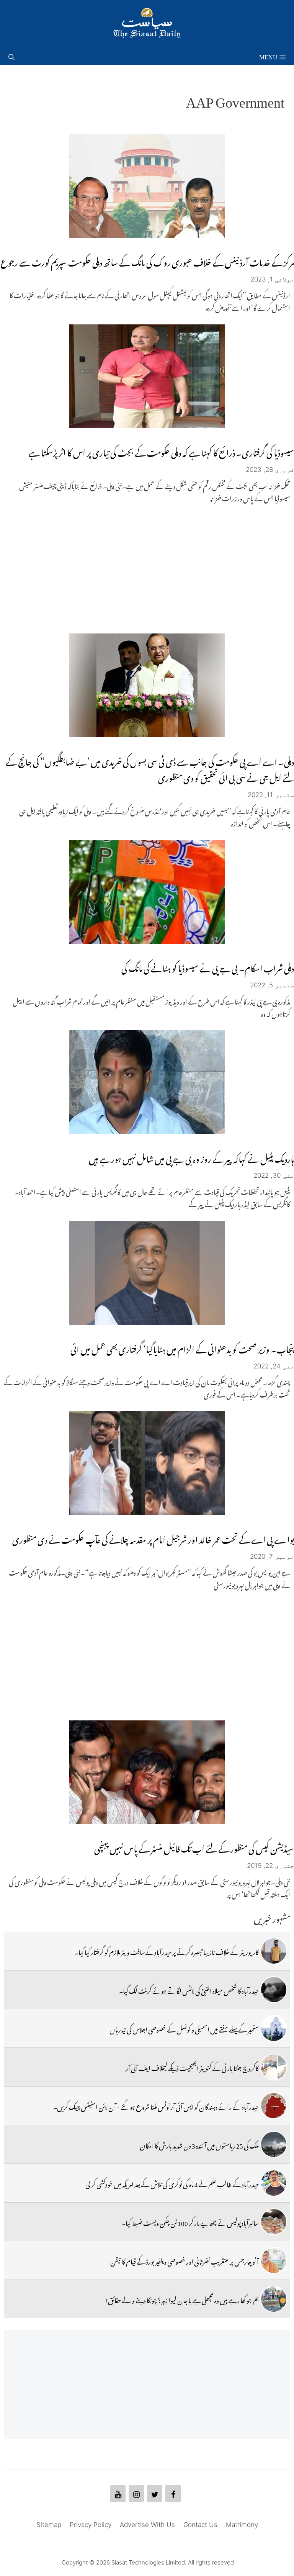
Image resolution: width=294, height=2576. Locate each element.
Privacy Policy (91, 2525)
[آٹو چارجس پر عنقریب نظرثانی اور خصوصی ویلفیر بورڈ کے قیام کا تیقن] (274, 2260)
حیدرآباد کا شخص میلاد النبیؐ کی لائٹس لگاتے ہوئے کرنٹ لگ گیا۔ (189, 1990)
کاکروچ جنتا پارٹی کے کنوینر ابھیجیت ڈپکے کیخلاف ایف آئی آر (192, 2067)
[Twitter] (155, 2494)
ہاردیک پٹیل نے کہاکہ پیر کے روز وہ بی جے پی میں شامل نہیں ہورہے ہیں (191, 1157)
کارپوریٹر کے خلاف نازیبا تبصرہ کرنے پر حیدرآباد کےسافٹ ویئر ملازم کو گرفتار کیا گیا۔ (167, 1951)
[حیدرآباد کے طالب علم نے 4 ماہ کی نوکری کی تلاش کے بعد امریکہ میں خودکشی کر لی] (274, 2183)
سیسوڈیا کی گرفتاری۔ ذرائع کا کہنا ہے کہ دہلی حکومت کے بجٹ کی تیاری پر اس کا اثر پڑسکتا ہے (161, 451)
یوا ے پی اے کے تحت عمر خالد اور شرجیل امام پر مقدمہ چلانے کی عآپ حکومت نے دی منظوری (153, 1538)
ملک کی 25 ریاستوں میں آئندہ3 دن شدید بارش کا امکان (199, 2144)
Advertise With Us (147, 2525)
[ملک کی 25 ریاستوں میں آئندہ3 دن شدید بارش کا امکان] (274, 2144)
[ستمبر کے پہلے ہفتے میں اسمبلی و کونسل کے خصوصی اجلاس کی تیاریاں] (274, 2028)
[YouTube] (118, 2494)
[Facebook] (173, 2494)
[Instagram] (136, 2494)
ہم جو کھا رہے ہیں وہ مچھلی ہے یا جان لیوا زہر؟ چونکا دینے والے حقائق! (182, 2299)
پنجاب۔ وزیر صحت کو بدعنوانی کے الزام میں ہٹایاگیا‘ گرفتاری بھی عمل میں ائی (182, 1348)
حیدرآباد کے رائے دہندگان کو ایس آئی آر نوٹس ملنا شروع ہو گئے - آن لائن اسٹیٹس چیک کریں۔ (156, 2106)
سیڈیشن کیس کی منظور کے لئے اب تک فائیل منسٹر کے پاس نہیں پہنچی (194, 1847)
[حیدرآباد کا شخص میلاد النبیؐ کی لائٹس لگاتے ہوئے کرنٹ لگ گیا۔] (274, 1990)
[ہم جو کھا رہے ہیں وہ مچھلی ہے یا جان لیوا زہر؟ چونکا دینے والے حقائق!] (274, 2299)
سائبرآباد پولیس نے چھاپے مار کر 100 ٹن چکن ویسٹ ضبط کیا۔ (190, 2222)
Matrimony (242, 2525)
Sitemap (49, 2525)
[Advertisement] (147, 568)
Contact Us (200, 2525)
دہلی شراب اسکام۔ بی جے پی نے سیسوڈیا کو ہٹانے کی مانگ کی (208, 966)
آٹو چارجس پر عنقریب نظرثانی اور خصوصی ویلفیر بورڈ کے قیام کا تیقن (185, 2260)
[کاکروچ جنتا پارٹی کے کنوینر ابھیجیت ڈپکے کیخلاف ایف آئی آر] (274, 2067)
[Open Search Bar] (11, 56)
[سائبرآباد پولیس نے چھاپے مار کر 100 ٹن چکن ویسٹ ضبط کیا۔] (274, 2222)
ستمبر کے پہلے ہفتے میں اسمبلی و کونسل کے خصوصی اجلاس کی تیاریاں (184, 2028)
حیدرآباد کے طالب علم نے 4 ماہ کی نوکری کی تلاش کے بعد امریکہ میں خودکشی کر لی (172, 2183)
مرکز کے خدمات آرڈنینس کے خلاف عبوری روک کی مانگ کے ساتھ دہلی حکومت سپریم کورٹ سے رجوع (147, 261)
